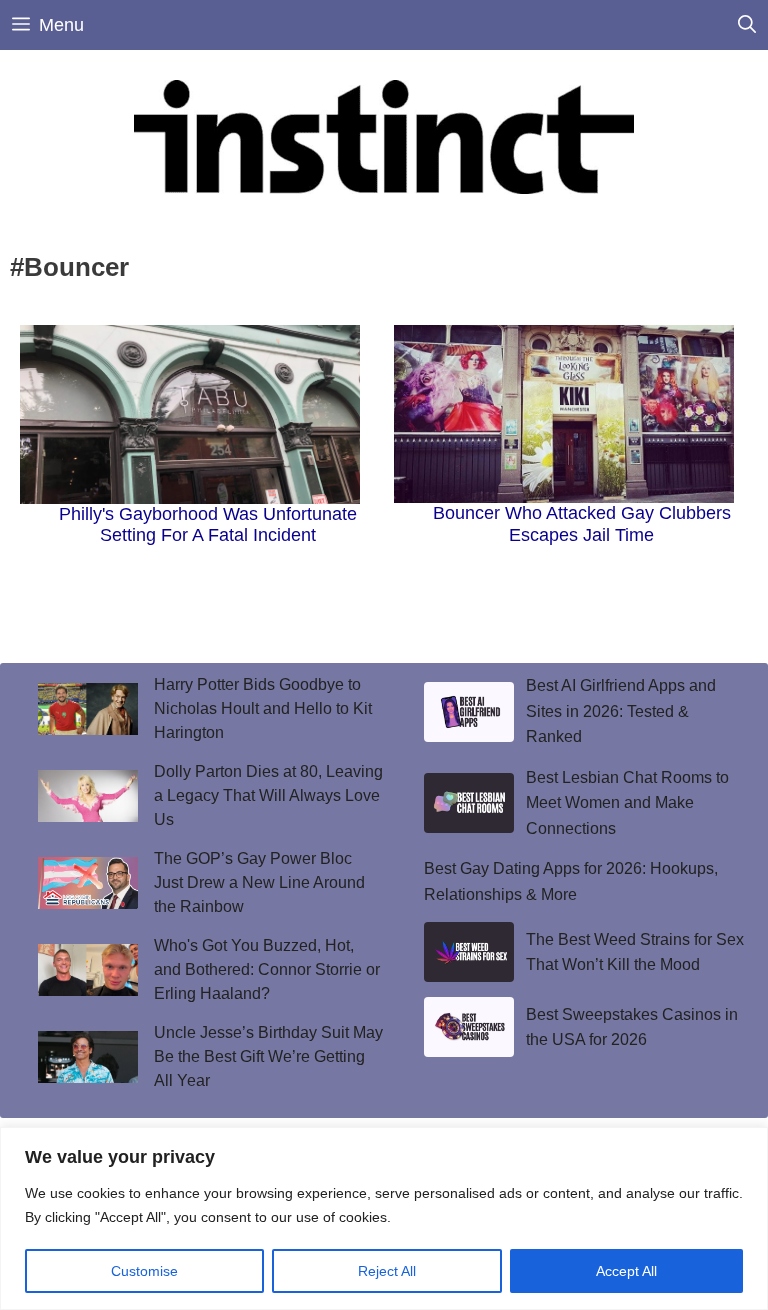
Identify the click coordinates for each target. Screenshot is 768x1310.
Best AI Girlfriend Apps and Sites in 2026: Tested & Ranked (621, 711)
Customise (144, 1271)
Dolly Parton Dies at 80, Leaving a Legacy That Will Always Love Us (268, 795)
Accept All (626, 1271)
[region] (384, 1218)
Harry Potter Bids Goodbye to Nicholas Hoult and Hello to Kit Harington (263, 708)
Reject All (387, 1271)
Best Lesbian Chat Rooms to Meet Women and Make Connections (627, 803)
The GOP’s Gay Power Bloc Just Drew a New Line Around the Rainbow (259, 882)
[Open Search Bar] (747, 25)
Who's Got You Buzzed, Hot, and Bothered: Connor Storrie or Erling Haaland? (267, 969)
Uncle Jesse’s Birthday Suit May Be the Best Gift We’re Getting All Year (268, 1056)
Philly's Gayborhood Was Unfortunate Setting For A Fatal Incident (208, 525)
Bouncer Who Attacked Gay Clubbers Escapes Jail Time (582, 524)
